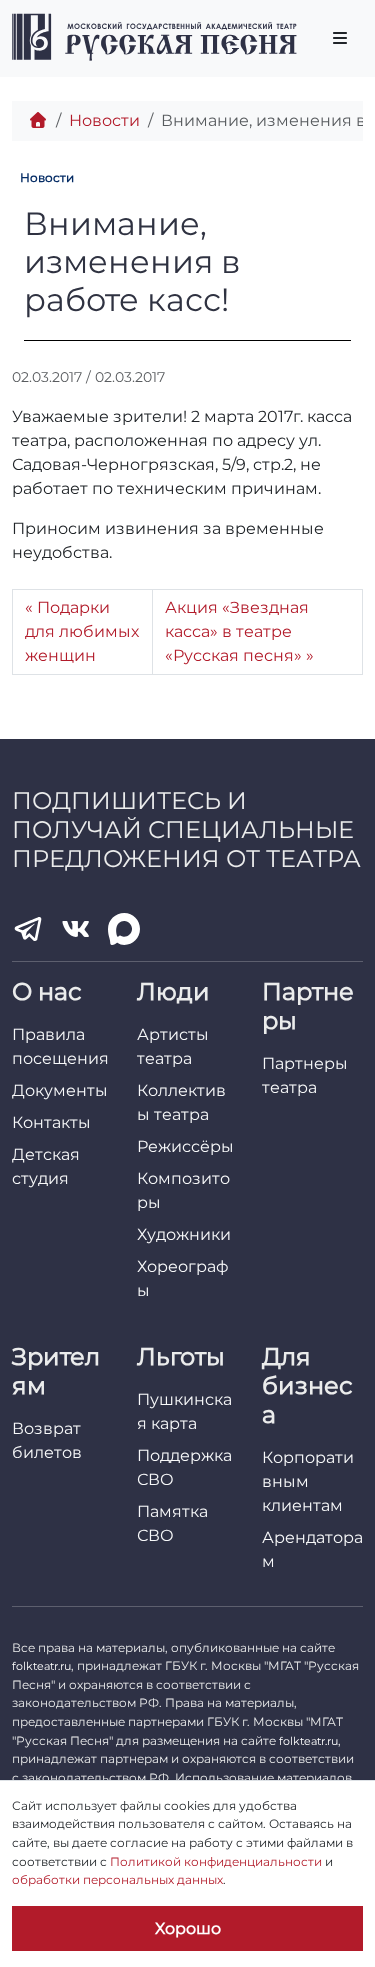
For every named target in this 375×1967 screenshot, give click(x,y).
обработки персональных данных (117, 1879)
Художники (184, 1234)
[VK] (76, 929)
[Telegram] (28, 929)
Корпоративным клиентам (308, 1481)
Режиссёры (185, 1146)
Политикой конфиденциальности (216, 1861)
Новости (104, 120)
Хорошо (188, 1928)
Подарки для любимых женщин (82, 631)
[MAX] (124, 929)
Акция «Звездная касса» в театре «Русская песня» (237, 631)
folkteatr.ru (41, 1666)
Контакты (51, 1122)
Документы (60, 1090)
